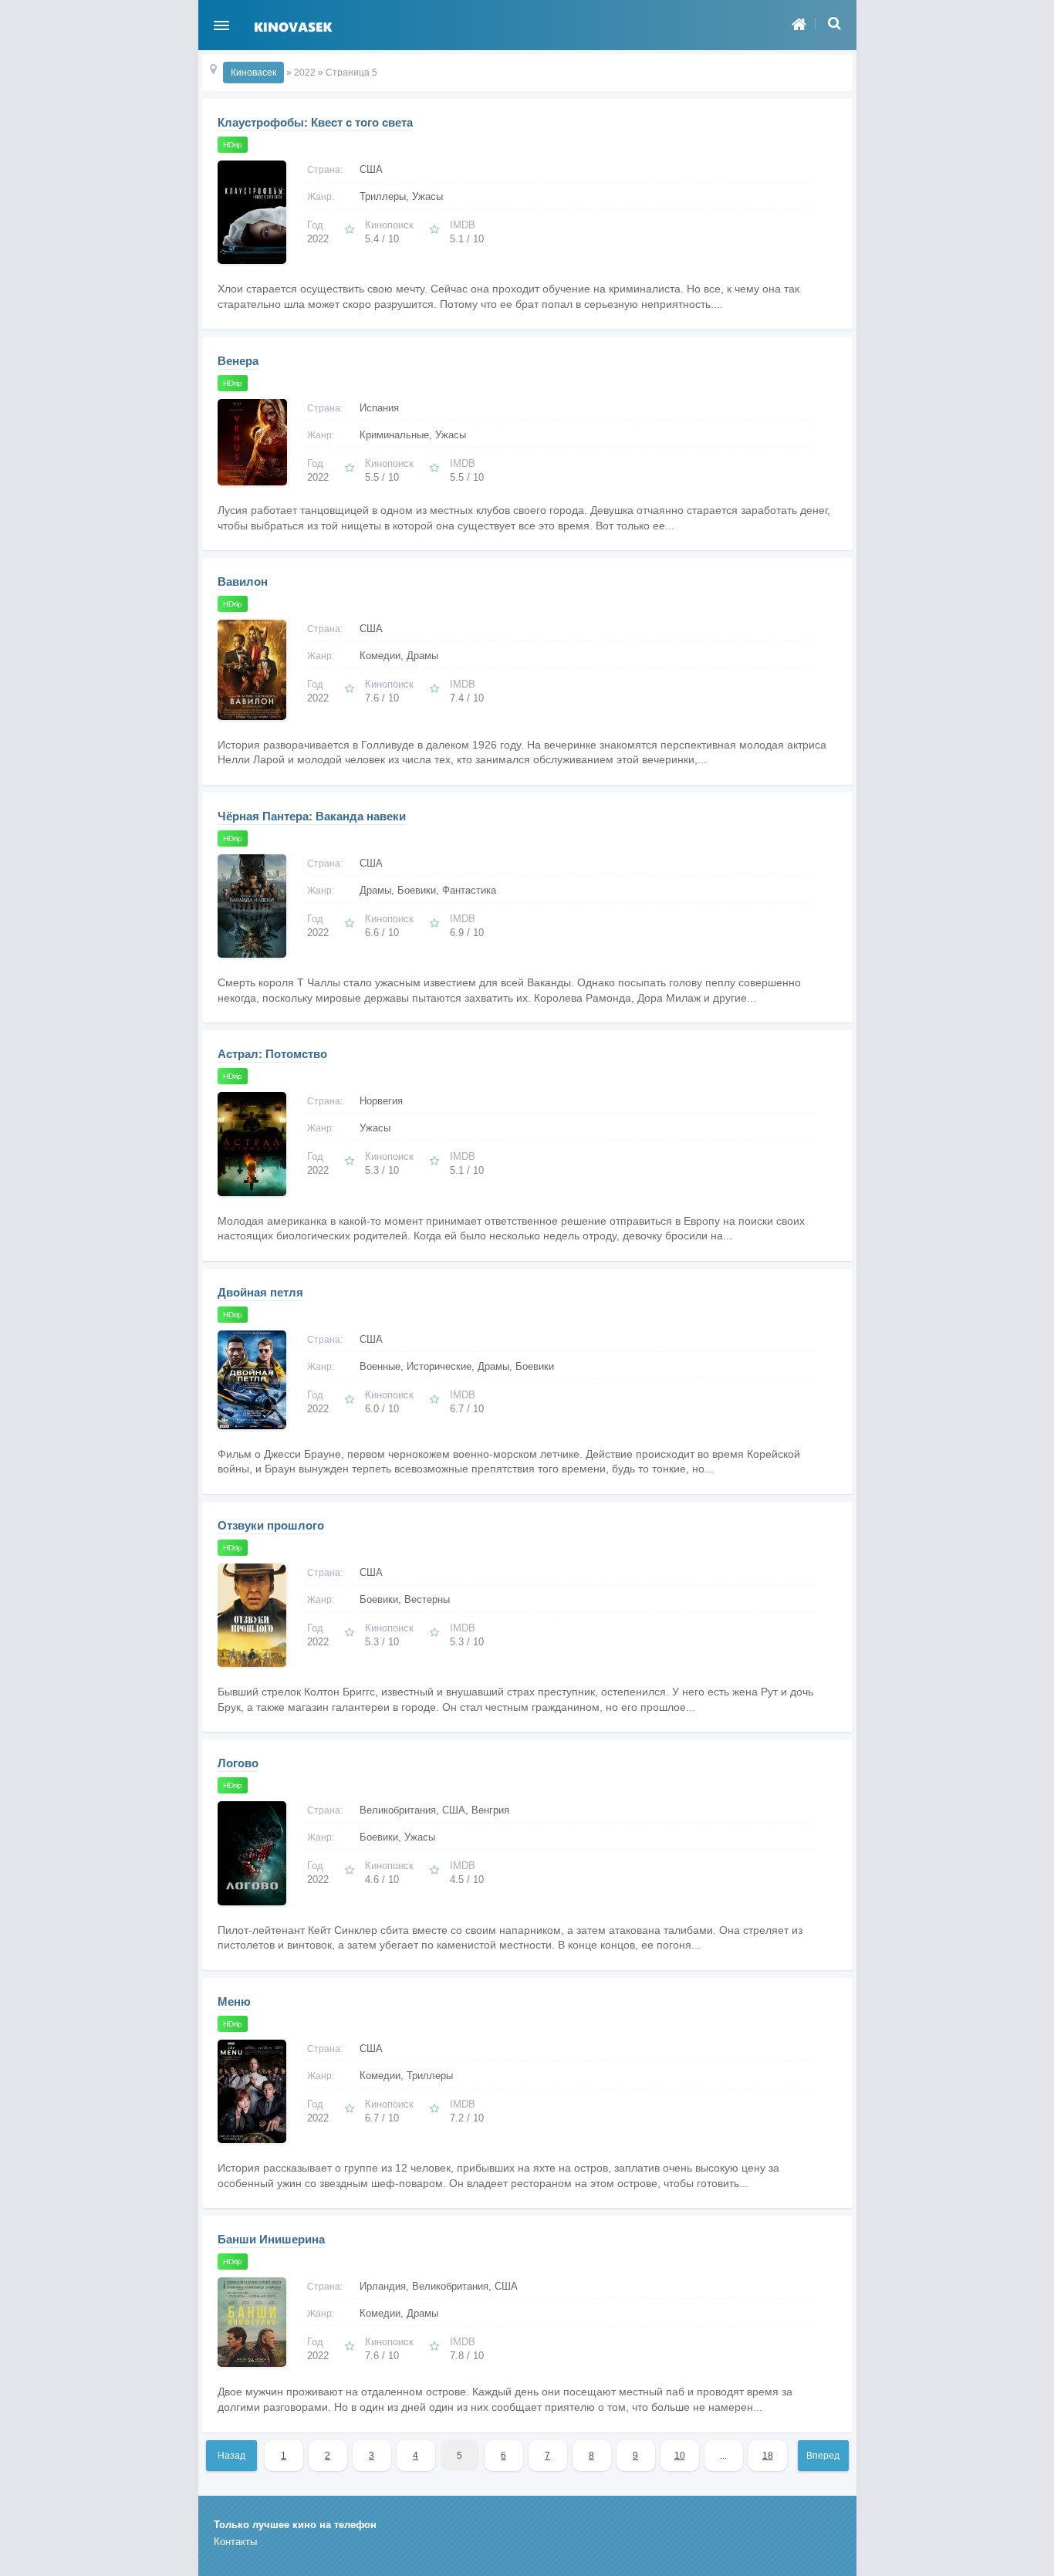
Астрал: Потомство (272, 1054)
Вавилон (243, 581)
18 (768, 2456)
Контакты (235, 2542)
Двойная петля (260, 1292)
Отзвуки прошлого (271, 1525)
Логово (238, 1763)
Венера (238, 361)
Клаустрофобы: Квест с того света (315, 122)
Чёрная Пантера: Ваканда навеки (312, 816)
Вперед (823, 2456)
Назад (231, 2456)
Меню (234, 2001)
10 (680, 2456)
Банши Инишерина (271, 2239)
